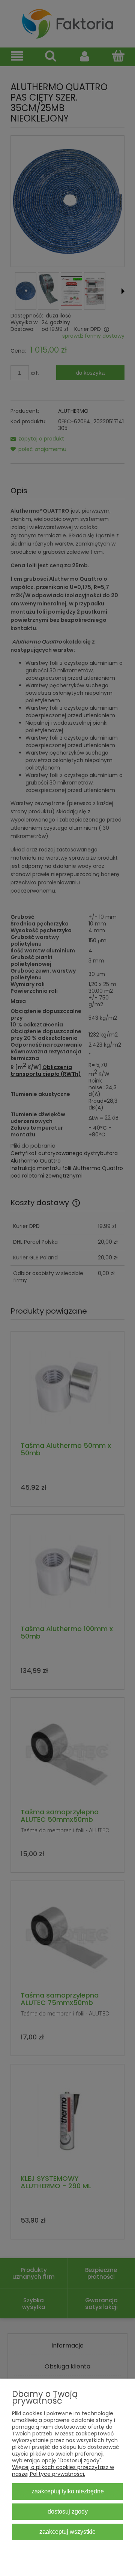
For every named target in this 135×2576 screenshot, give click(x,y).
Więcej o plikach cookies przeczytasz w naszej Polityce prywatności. (63, 2471)
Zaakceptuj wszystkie (67, 2532)
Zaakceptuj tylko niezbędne (68, 2491)
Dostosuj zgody (68, 2511)
